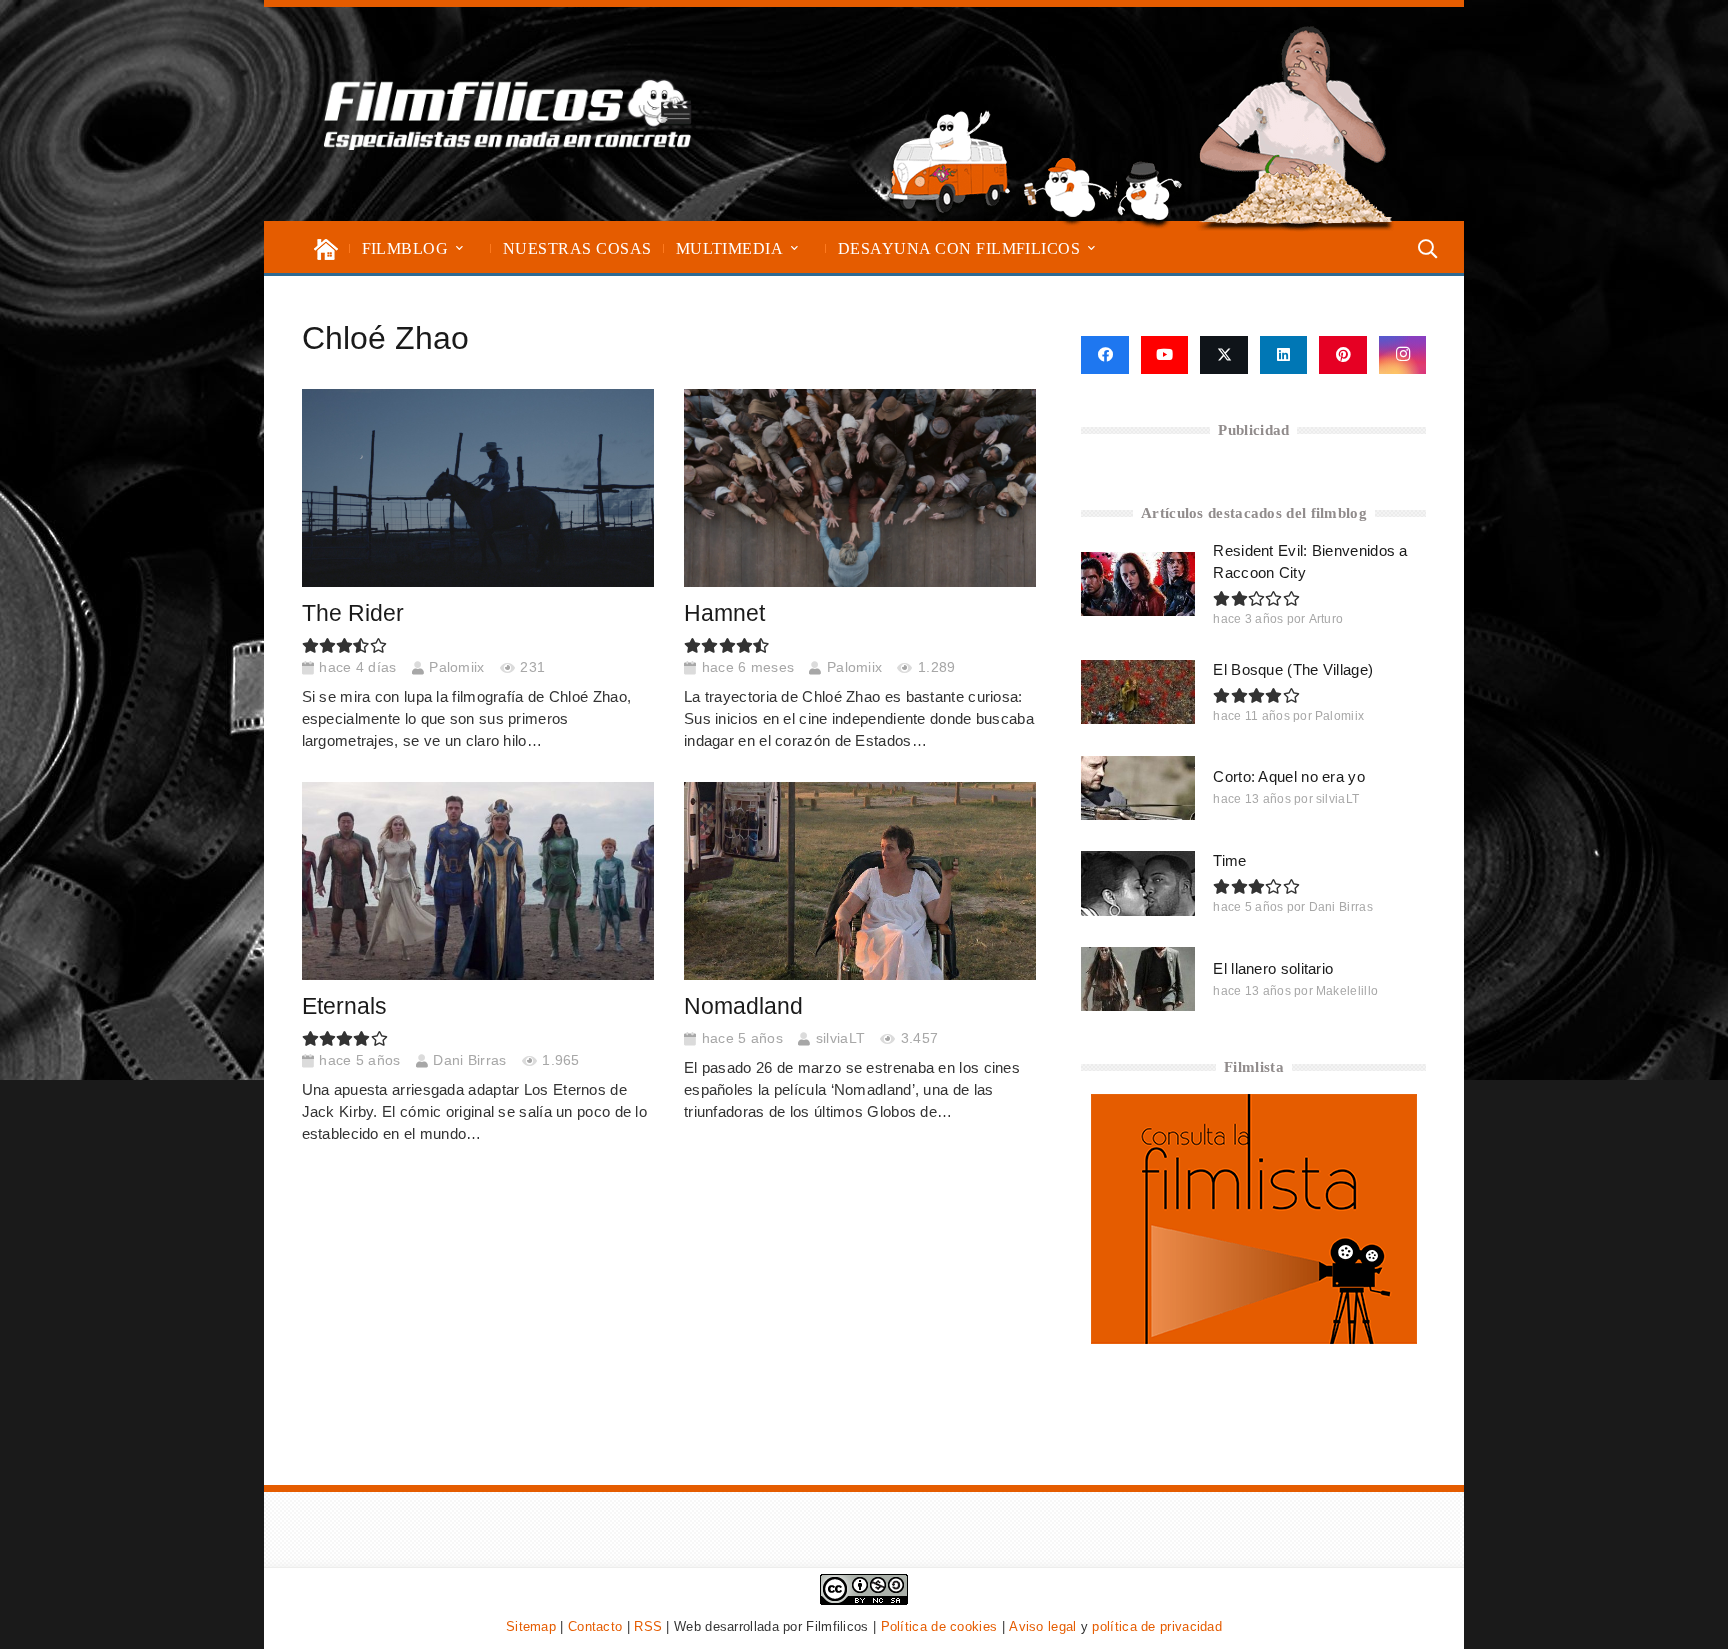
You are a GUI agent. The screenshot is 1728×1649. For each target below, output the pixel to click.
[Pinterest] (1343, 355)
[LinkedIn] (1284, 355)
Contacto (595, 1626)
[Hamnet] (860, 488)
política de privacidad (1157, 1626)
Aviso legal (1042, 1626)
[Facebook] (1104, 355)
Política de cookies (939, 1626)
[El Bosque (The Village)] (1138, 692)
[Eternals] (478, 881)
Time (1229, 860)
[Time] (1138, 883)
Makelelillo (1347, 991)
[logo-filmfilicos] (508, 114)
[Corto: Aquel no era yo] (1138, 788)
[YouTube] (1165, 355)
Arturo (1326, 619)
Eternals (344, 1006)
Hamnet (724, 613)
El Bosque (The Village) (1293, 669)
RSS (648, 1626)
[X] (1224, 355)
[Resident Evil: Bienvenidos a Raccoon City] (1138, 584)
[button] (459, 248)
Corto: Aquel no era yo (1289, 776)
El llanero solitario (1273, 968)
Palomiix (456, 667)
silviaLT (840, 1038)
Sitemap (531, 1626)
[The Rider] (478, 488)
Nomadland (743, 1006)
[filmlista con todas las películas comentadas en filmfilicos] (1254, 1338)
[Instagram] (1403, 355)
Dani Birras (469, 1060)
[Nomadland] (860, 881)
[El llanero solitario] (1138, 979)
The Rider (353, 613)
